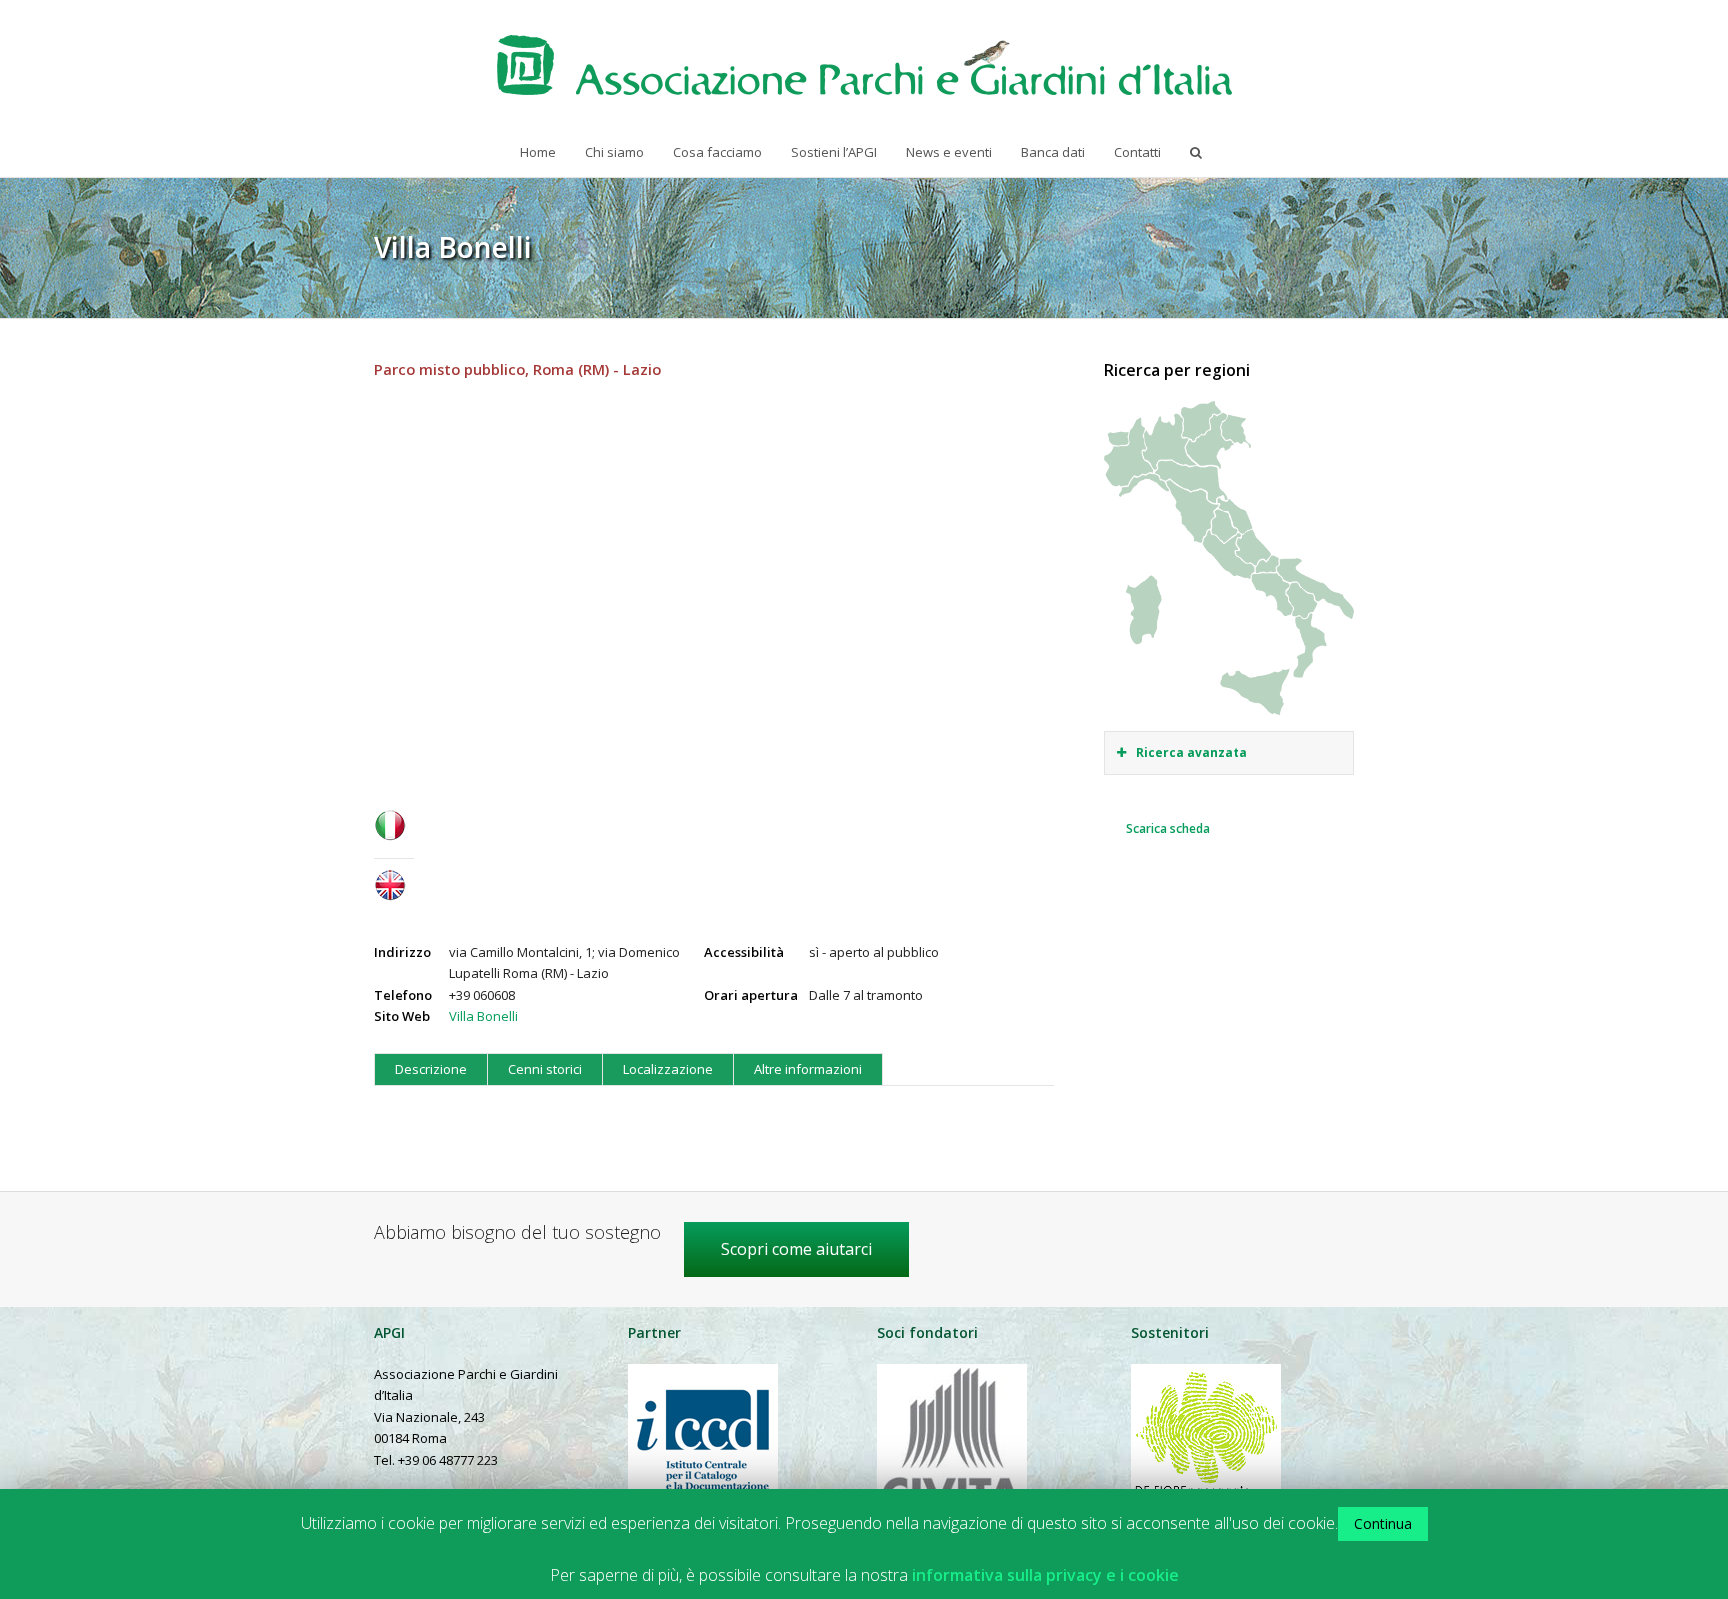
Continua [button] (1383, 1523)
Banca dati (1053, 152)
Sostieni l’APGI (834, 152)
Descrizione (431, 1069)
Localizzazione (668, 1069)
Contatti (1137, 152)
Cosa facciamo (717, 152)
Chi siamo (614, 152)
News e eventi (949, 152)
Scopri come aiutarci (796, 1249)
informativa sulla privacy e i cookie (1045, 1575)
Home (538, 152)
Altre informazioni (808, 1069)
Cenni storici (545, 1069)
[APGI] (864, 65)
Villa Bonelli (483, 1016)
